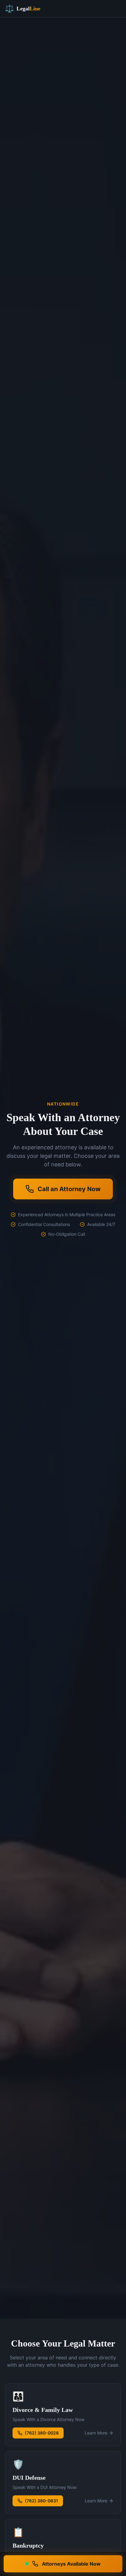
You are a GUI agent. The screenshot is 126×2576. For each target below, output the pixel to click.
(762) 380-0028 (42, 2433)
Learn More (96, 2433)
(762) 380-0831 (41, 2501)
